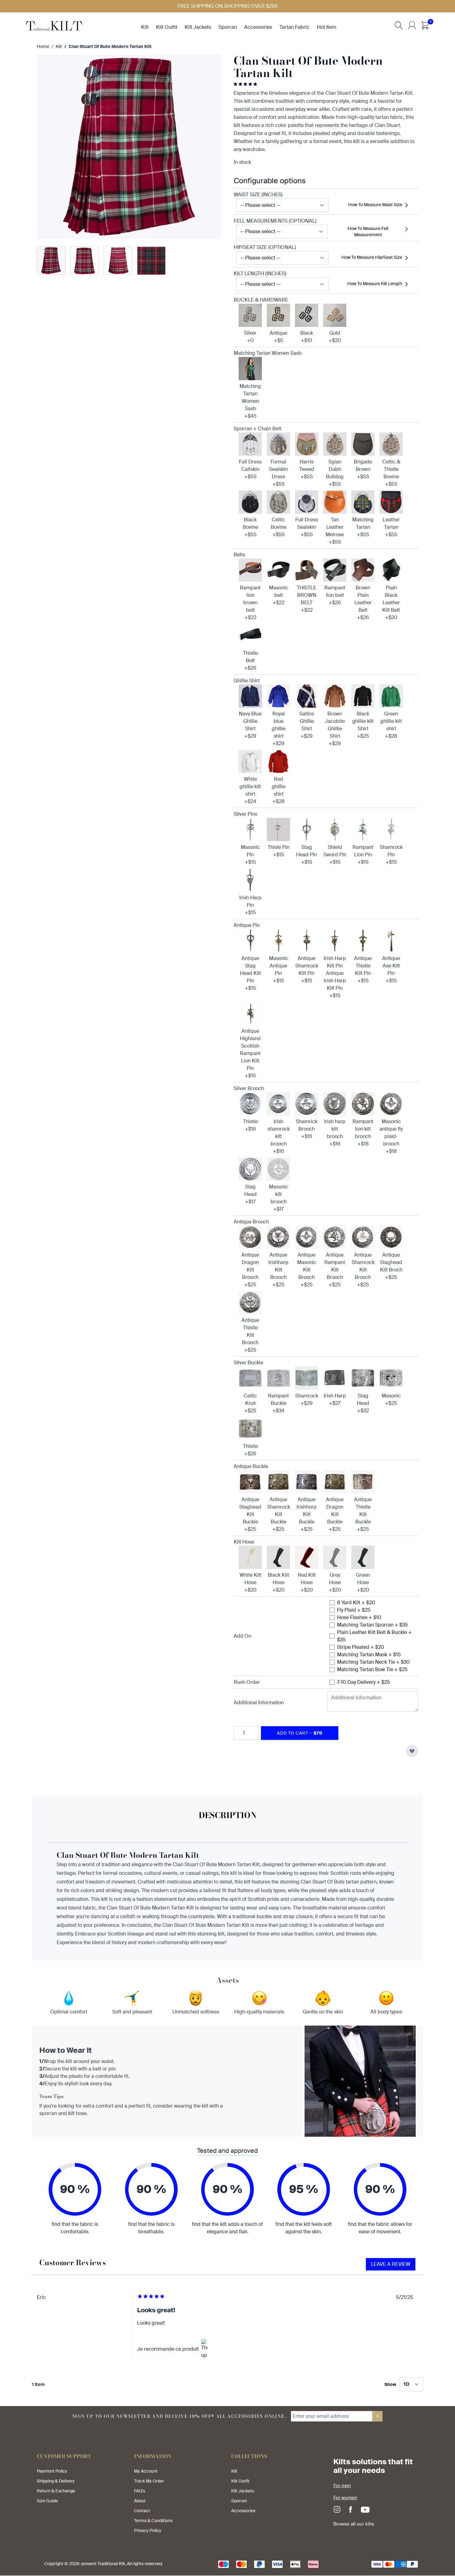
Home (43, 46)
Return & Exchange (56, 2491)
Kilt (59, 46)
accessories (258, 27)
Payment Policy (52, 2471)
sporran (228, 27)
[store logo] (54, 25)
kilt (145, 27)
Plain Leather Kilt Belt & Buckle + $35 (374, 1636)
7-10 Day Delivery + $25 (364, 1682)
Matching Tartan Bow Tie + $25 (372, 1669)
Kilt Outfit (240, 2481)
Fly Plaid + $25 (354, 1610)
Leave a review (391, 2264)
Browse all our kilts (354, 2524)
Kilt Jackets (243, 2491)
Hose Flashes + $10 (359, 1617)
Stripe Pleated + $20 (361, 1647)
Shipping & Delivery (56, 2481)
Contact (142, 2511)
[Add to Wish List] (412, 1751)
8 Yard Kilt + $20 (356, 1603)
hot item (327, 27)
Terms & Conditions (153, 2521)
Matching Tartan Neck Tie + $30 (373, 1662)
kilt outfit (167, 27)
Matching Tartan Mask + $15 (369, 1655)
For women (345, 2498)
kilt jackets (198, 27)
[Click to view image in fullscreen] (129, 147)
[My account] (412, 25)
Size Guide (47, 2501)
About (140, 2501)
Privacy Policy (148, 2530)
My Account (146, 2471)
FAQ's (140, 2491)
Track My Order (149, 2481)
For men (342, 2486)
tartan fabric (295, 27)
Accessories (243, 2511)
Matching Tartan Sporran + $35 (373, 1625)
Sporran (239, 2501)
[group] (246, 84)
